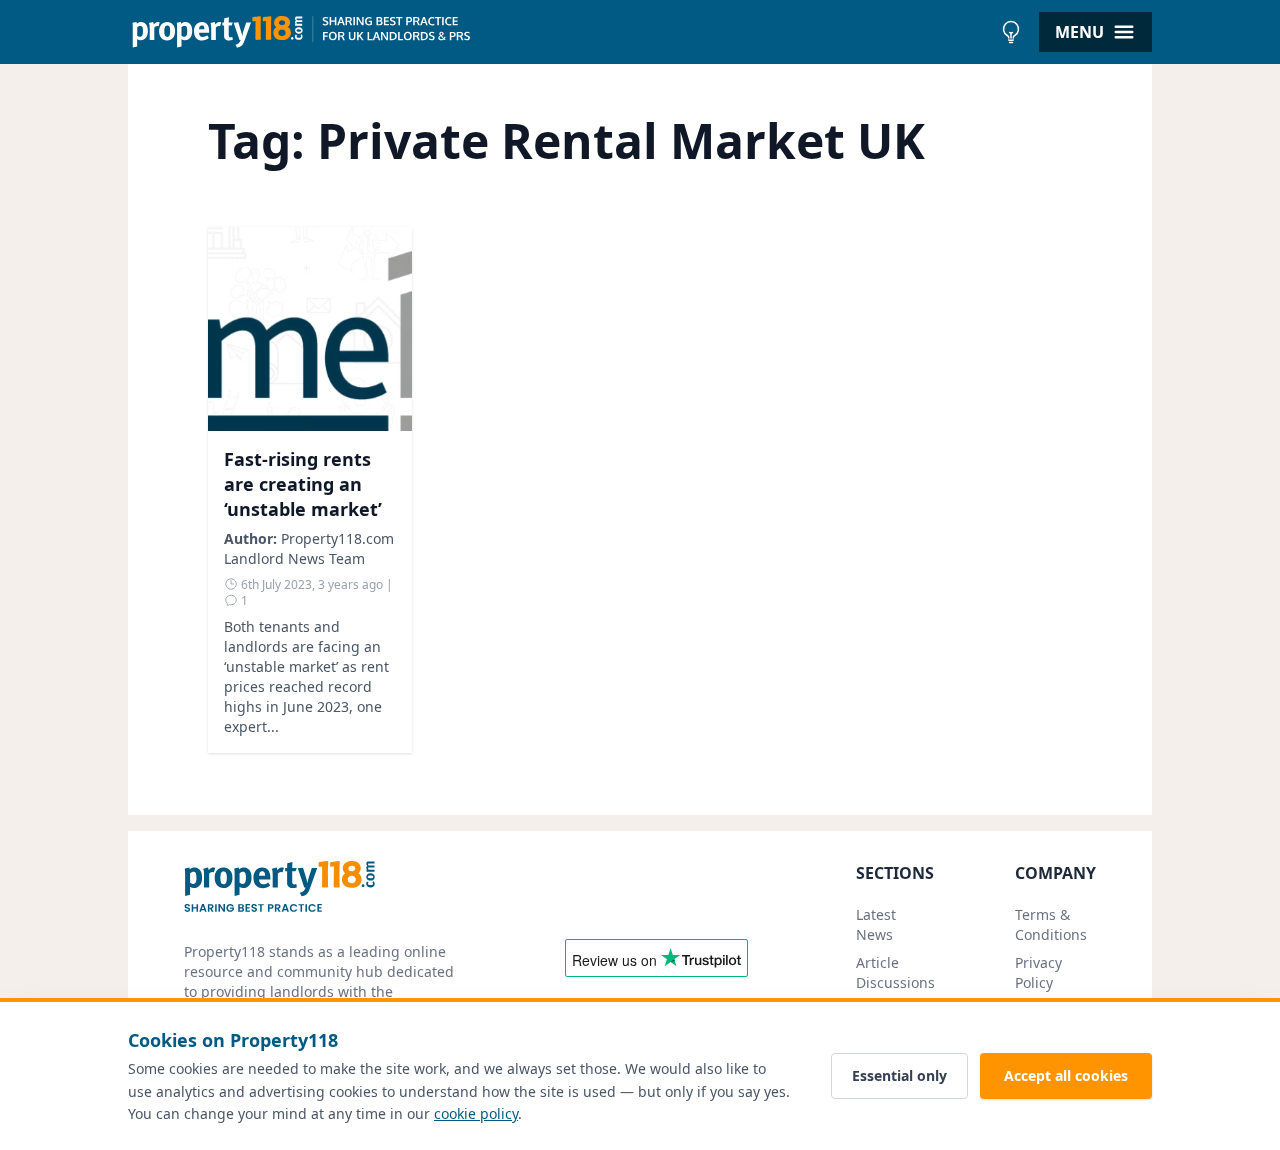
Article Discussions (895, 972)
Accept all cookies (1066, 1075)
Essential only (899, 1075)
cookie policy (476, 1113)
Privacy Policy (1038, 972)
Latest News (876, 924)
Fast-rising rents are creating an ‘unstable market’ (303, 484)
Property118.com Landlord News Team (309, 548)
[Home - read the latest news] (559, 32)
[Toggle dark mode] (1011, 32)
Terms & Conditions (1051, 924)
